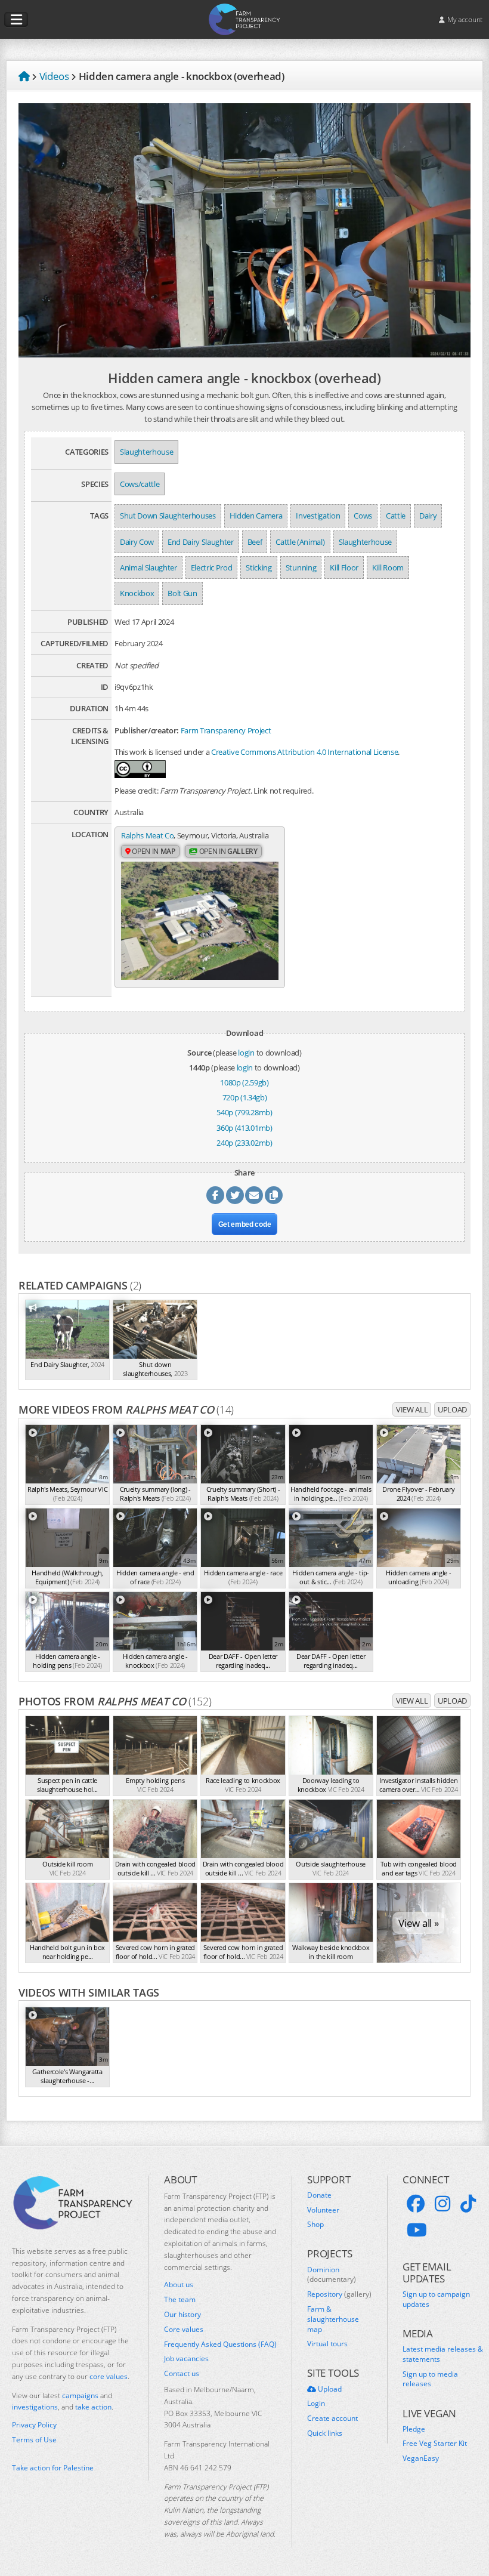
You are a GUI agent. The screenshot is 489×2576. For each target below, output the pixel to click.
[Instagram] (442, 2204)
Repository (339, 2294)
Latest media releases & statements (443, 2354)
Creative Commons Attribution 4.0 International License (304, 752)
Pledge (414, 2429)
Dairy (428, 516)
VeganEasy (421, 2458)
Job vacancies (186, 2359)
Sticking (259, 567)
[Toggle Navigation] (16, 20)
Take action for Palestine (53, 2468)
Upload (452, 1409)
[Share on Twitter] (235, 1195)
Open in (153, 851)
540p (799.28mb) (244, 1112)
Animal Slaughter (148, 567)
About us (179, 2285)
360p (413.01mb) (244, 1128)
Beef (255, 542)
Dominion (332, 2275)
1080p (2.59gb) (244, 1082)
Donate (319, 2195)
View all (412, 1409)
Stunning (301, 567)
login (246, 1053)
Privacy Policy (34, 2425)
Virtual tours (327, 2344)
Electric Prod (212, 567)
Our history (182, 2315)
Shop (315, 2225)
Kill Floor (344, 567)
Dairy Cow (137, 542)
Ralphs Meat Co (147, 835)
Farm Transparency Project (226, 730)
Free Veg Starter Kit (435, 2444)
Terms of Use (34, 2440)
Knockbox (137, 593)
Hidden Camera (256, 516)
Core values (184, 2330)
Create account (332, 2418)
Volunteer (323, 2210)
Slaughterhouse (146, 452)
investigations (35, 2407)
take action (93, 2407)
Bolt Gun (182, 593)
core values (109, 2376)
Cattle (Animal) (300, 542)
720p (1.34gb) (245, 1097)
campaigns (80, 2395)
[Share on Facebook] (215, 1195)
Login (316, 2404)
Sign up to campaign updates (436, 2299)
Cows (363, 516)
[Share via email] (254, 1195)
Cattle (396, 516)
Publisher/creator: (147, 730)
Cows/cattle (140, 484)
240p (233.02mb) (244, 1143)
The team (180, 2300)
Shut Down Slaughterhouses (168, 516)
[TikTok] (468, 2204)
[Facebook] (416, 2204)
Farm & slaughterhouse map (333, 2319)
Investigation (318, 516)
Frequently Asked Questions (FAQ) (220, 2344)
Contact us (182, 2374)
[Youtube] (417, 2230)
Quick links (325, 2433)
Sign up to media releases (430, 2379)
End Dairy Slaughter (201, 542)
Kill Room (388, 567)
